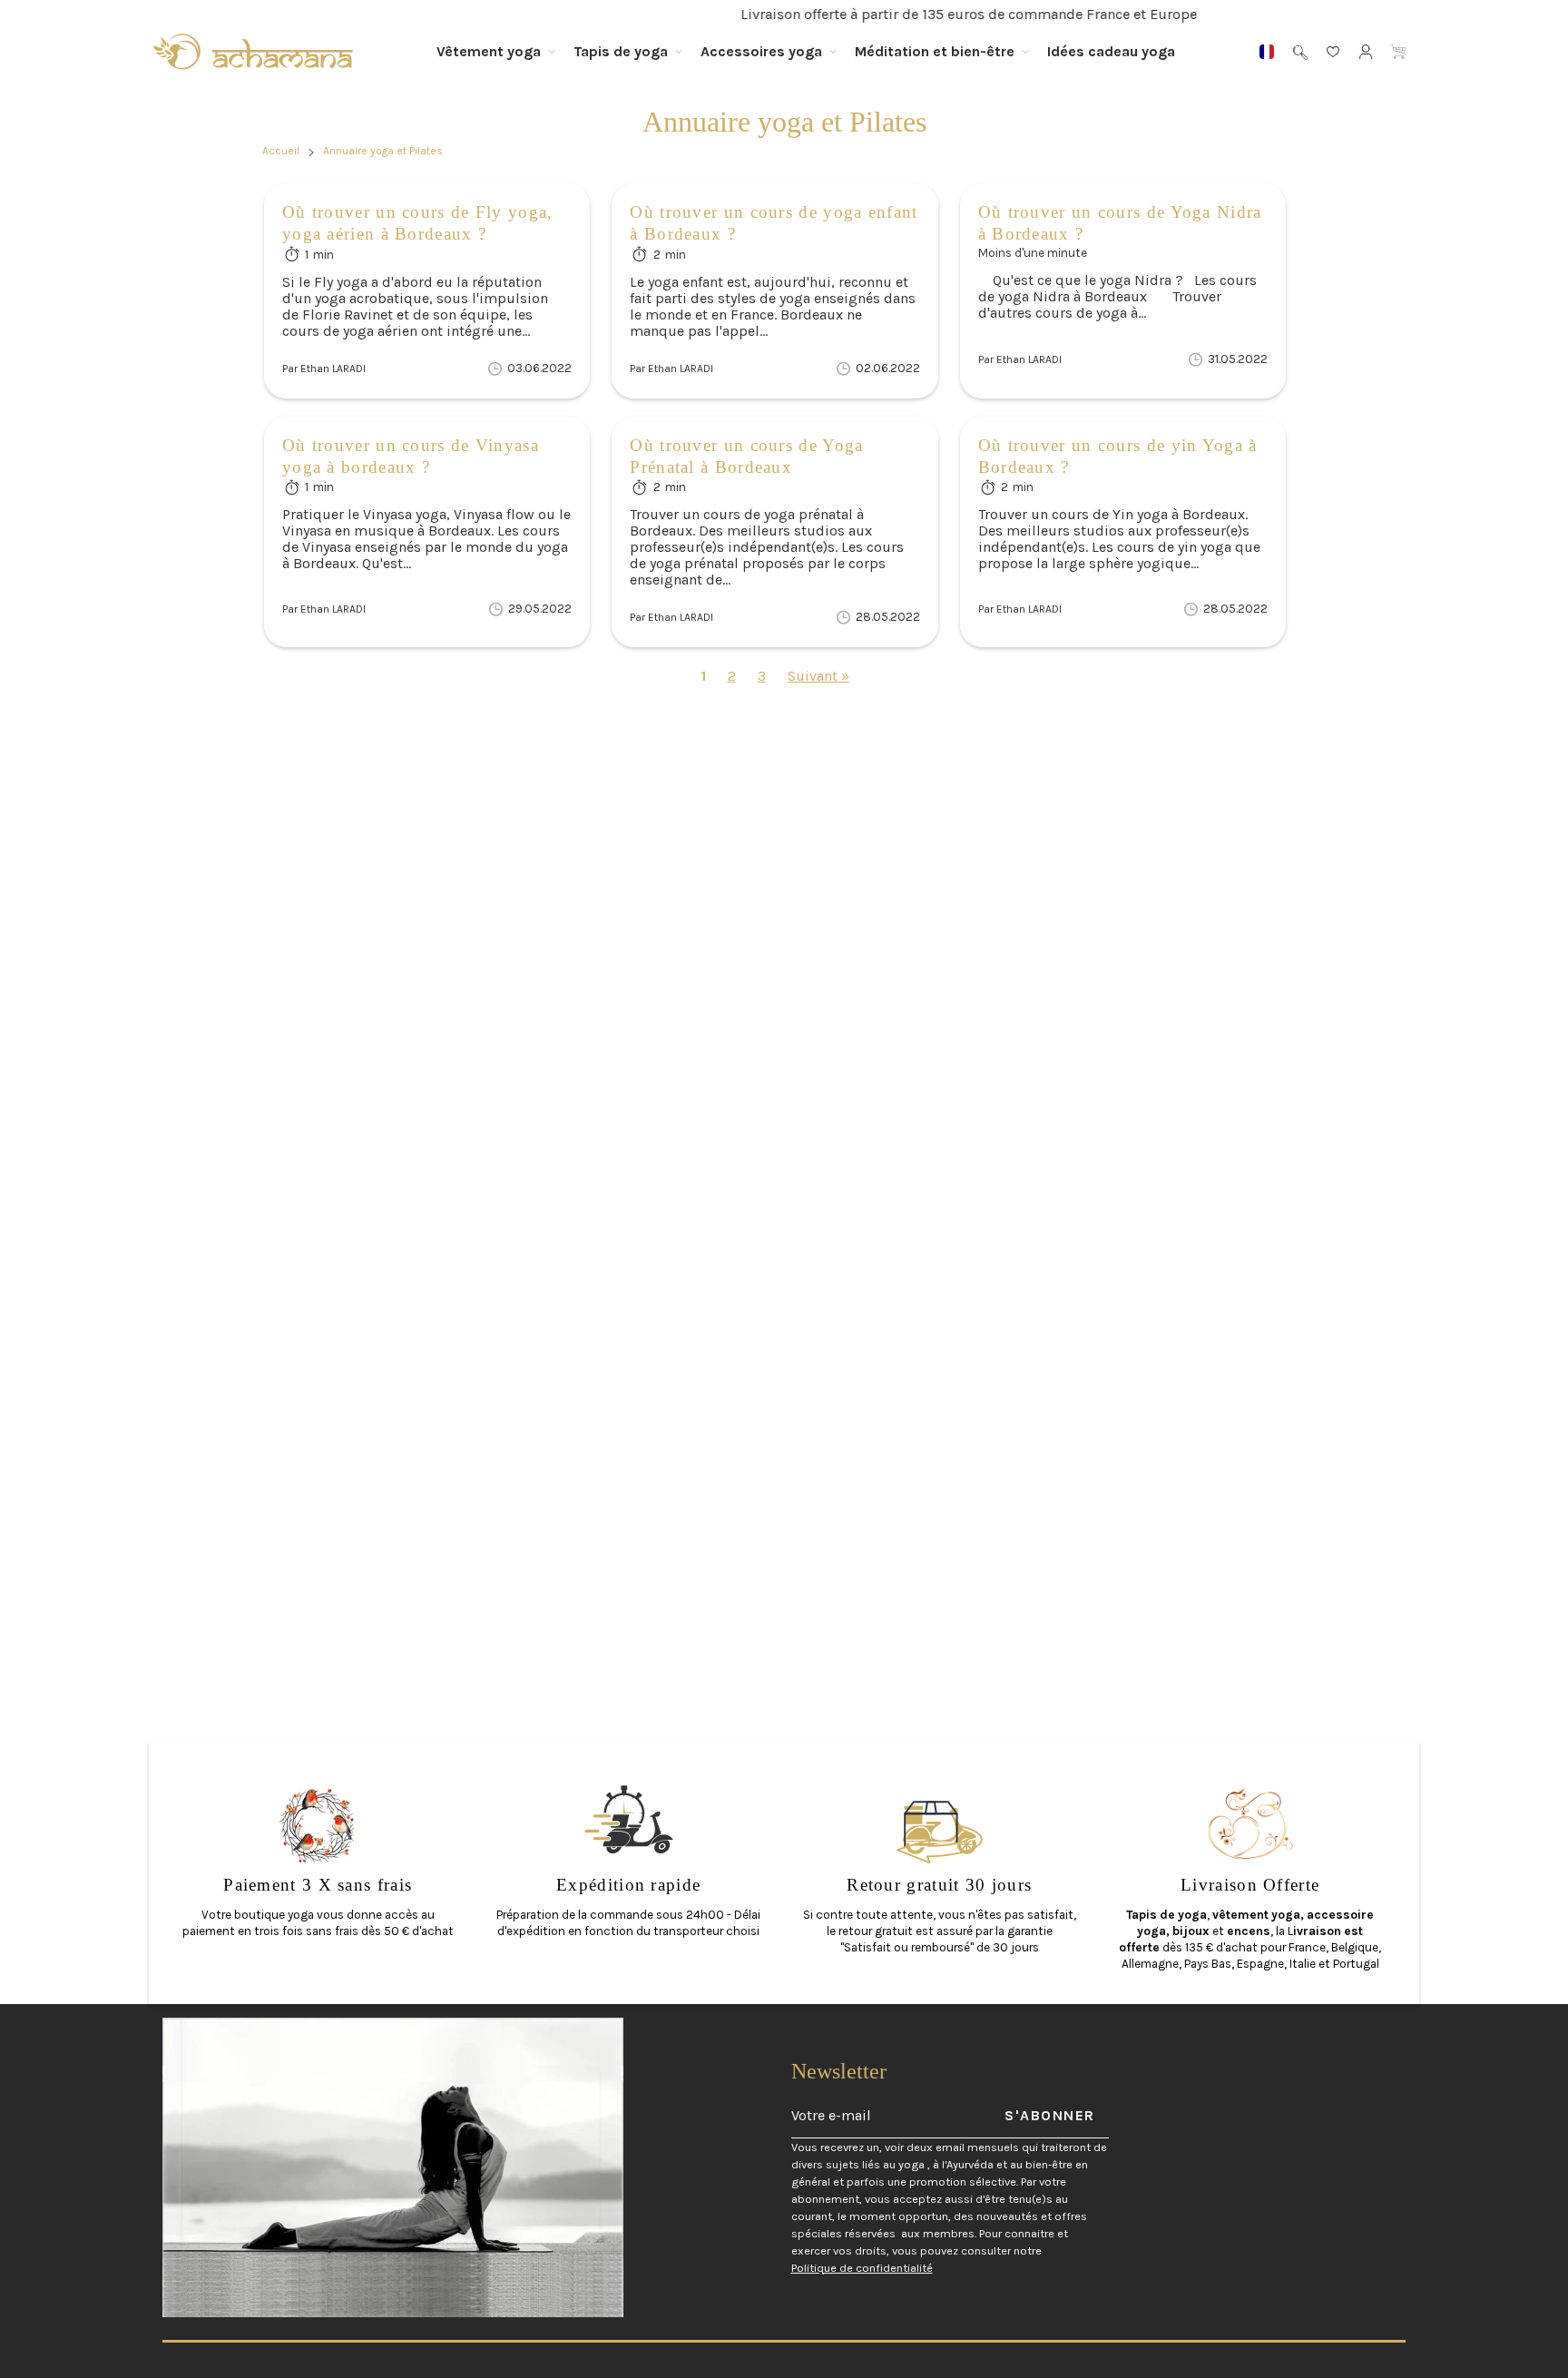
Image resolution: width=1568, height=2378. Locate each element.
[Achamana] (253, 52)
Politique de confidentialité (862, 2268)
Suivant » (818, 676)
